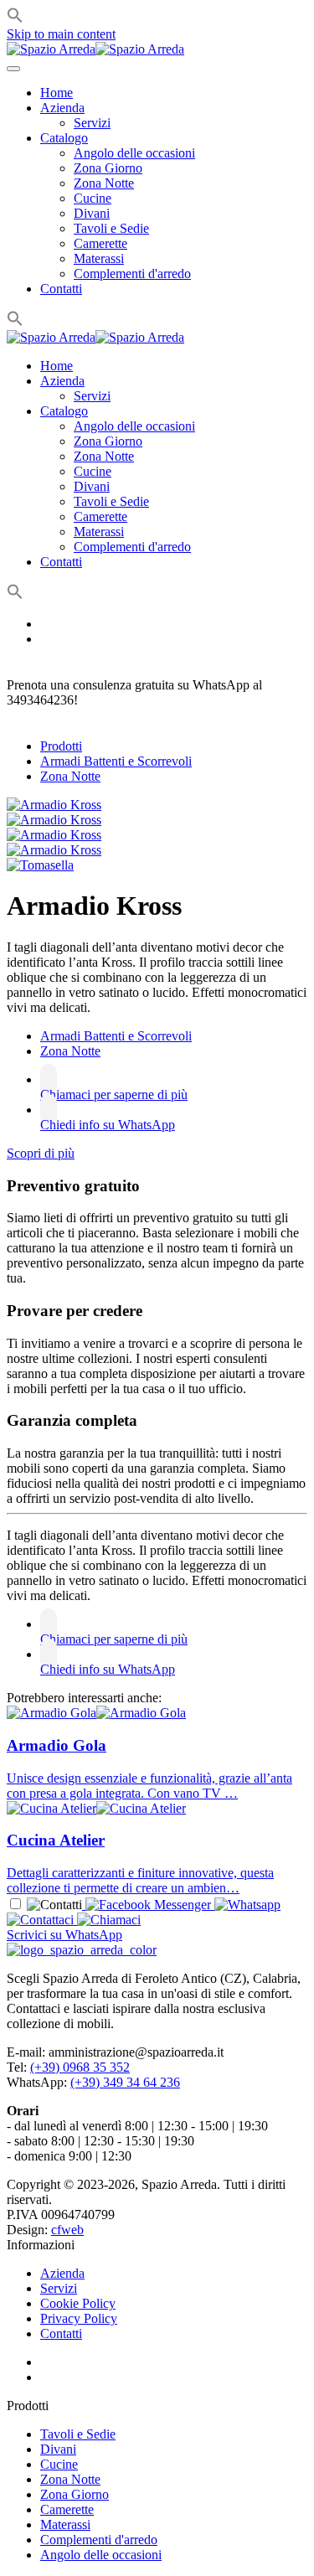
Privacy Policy (79, 2318)
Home (57, 93)
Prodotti (61, 746)
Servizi (92, 123)
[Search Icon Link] (15, 322)
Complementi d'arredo (132, 274)
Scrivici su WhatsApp (64, 1935)
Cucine (93, 198)
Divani (92, 213)
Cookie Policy (78, 2303)
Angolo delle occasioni (134, 153)
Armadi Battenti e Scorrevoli (116, 761)
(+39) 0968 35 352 (80, 2067)
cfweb (67, 2230)
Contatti (61, 289)
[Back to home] (95, 49)
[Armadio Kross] (54, 805)
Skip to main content (61, 34)
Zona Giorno (108, 168)
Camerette (100, 243)
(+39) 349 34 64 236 (125, 2082)
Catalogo (64, 138)
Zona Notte (104, 183)
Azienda (62, 108)
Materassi (99, 258)
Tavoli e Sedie (111, 228)
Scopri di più (41, 1153)
